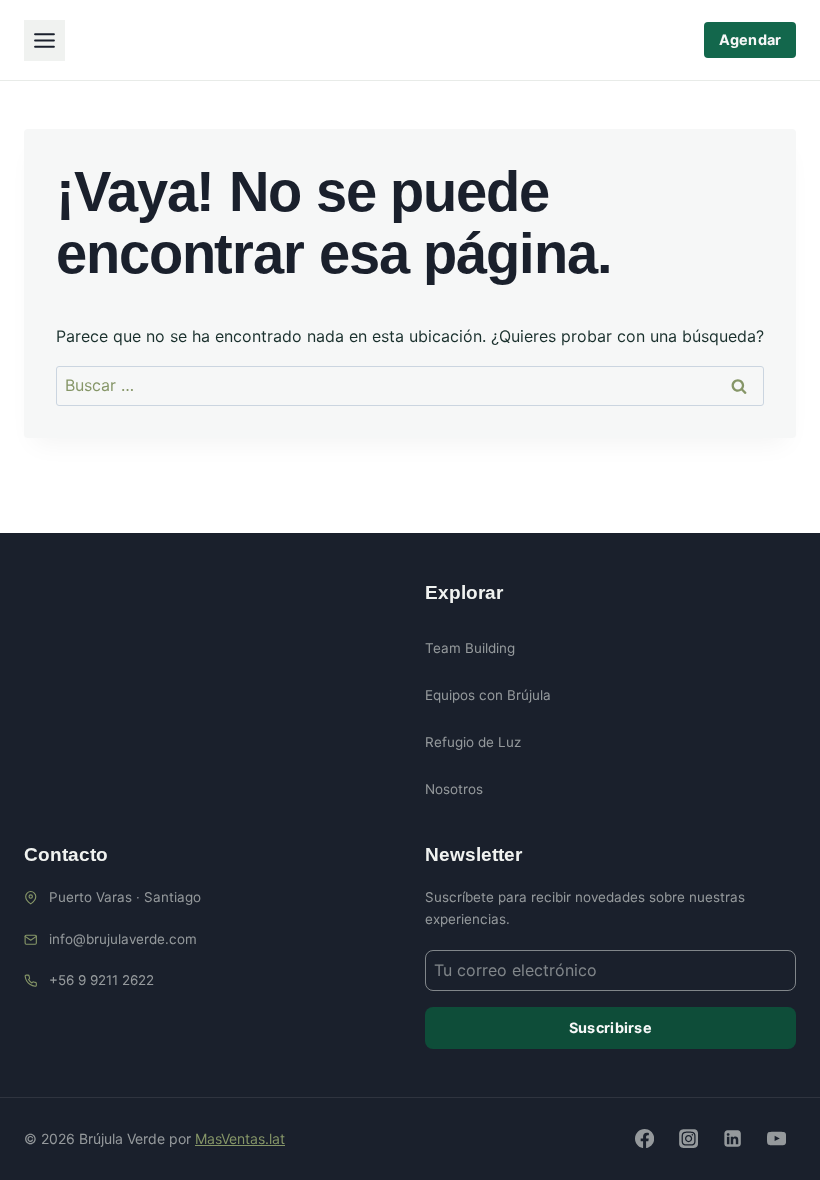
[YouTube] (777, 1139)
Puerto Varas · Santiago (125, 897)
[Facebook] (644, 1139)
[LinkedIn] (732, 1139)
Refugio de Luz (473, 742)
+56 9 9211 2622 (101, 980)
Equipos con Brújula (488, 695)
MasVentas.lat (240, 1138)
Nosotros (454, 789)
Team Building (470, 648)
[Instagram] (688, 1139)
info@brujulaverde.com (123, 939)
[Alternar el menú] (44, 40)
